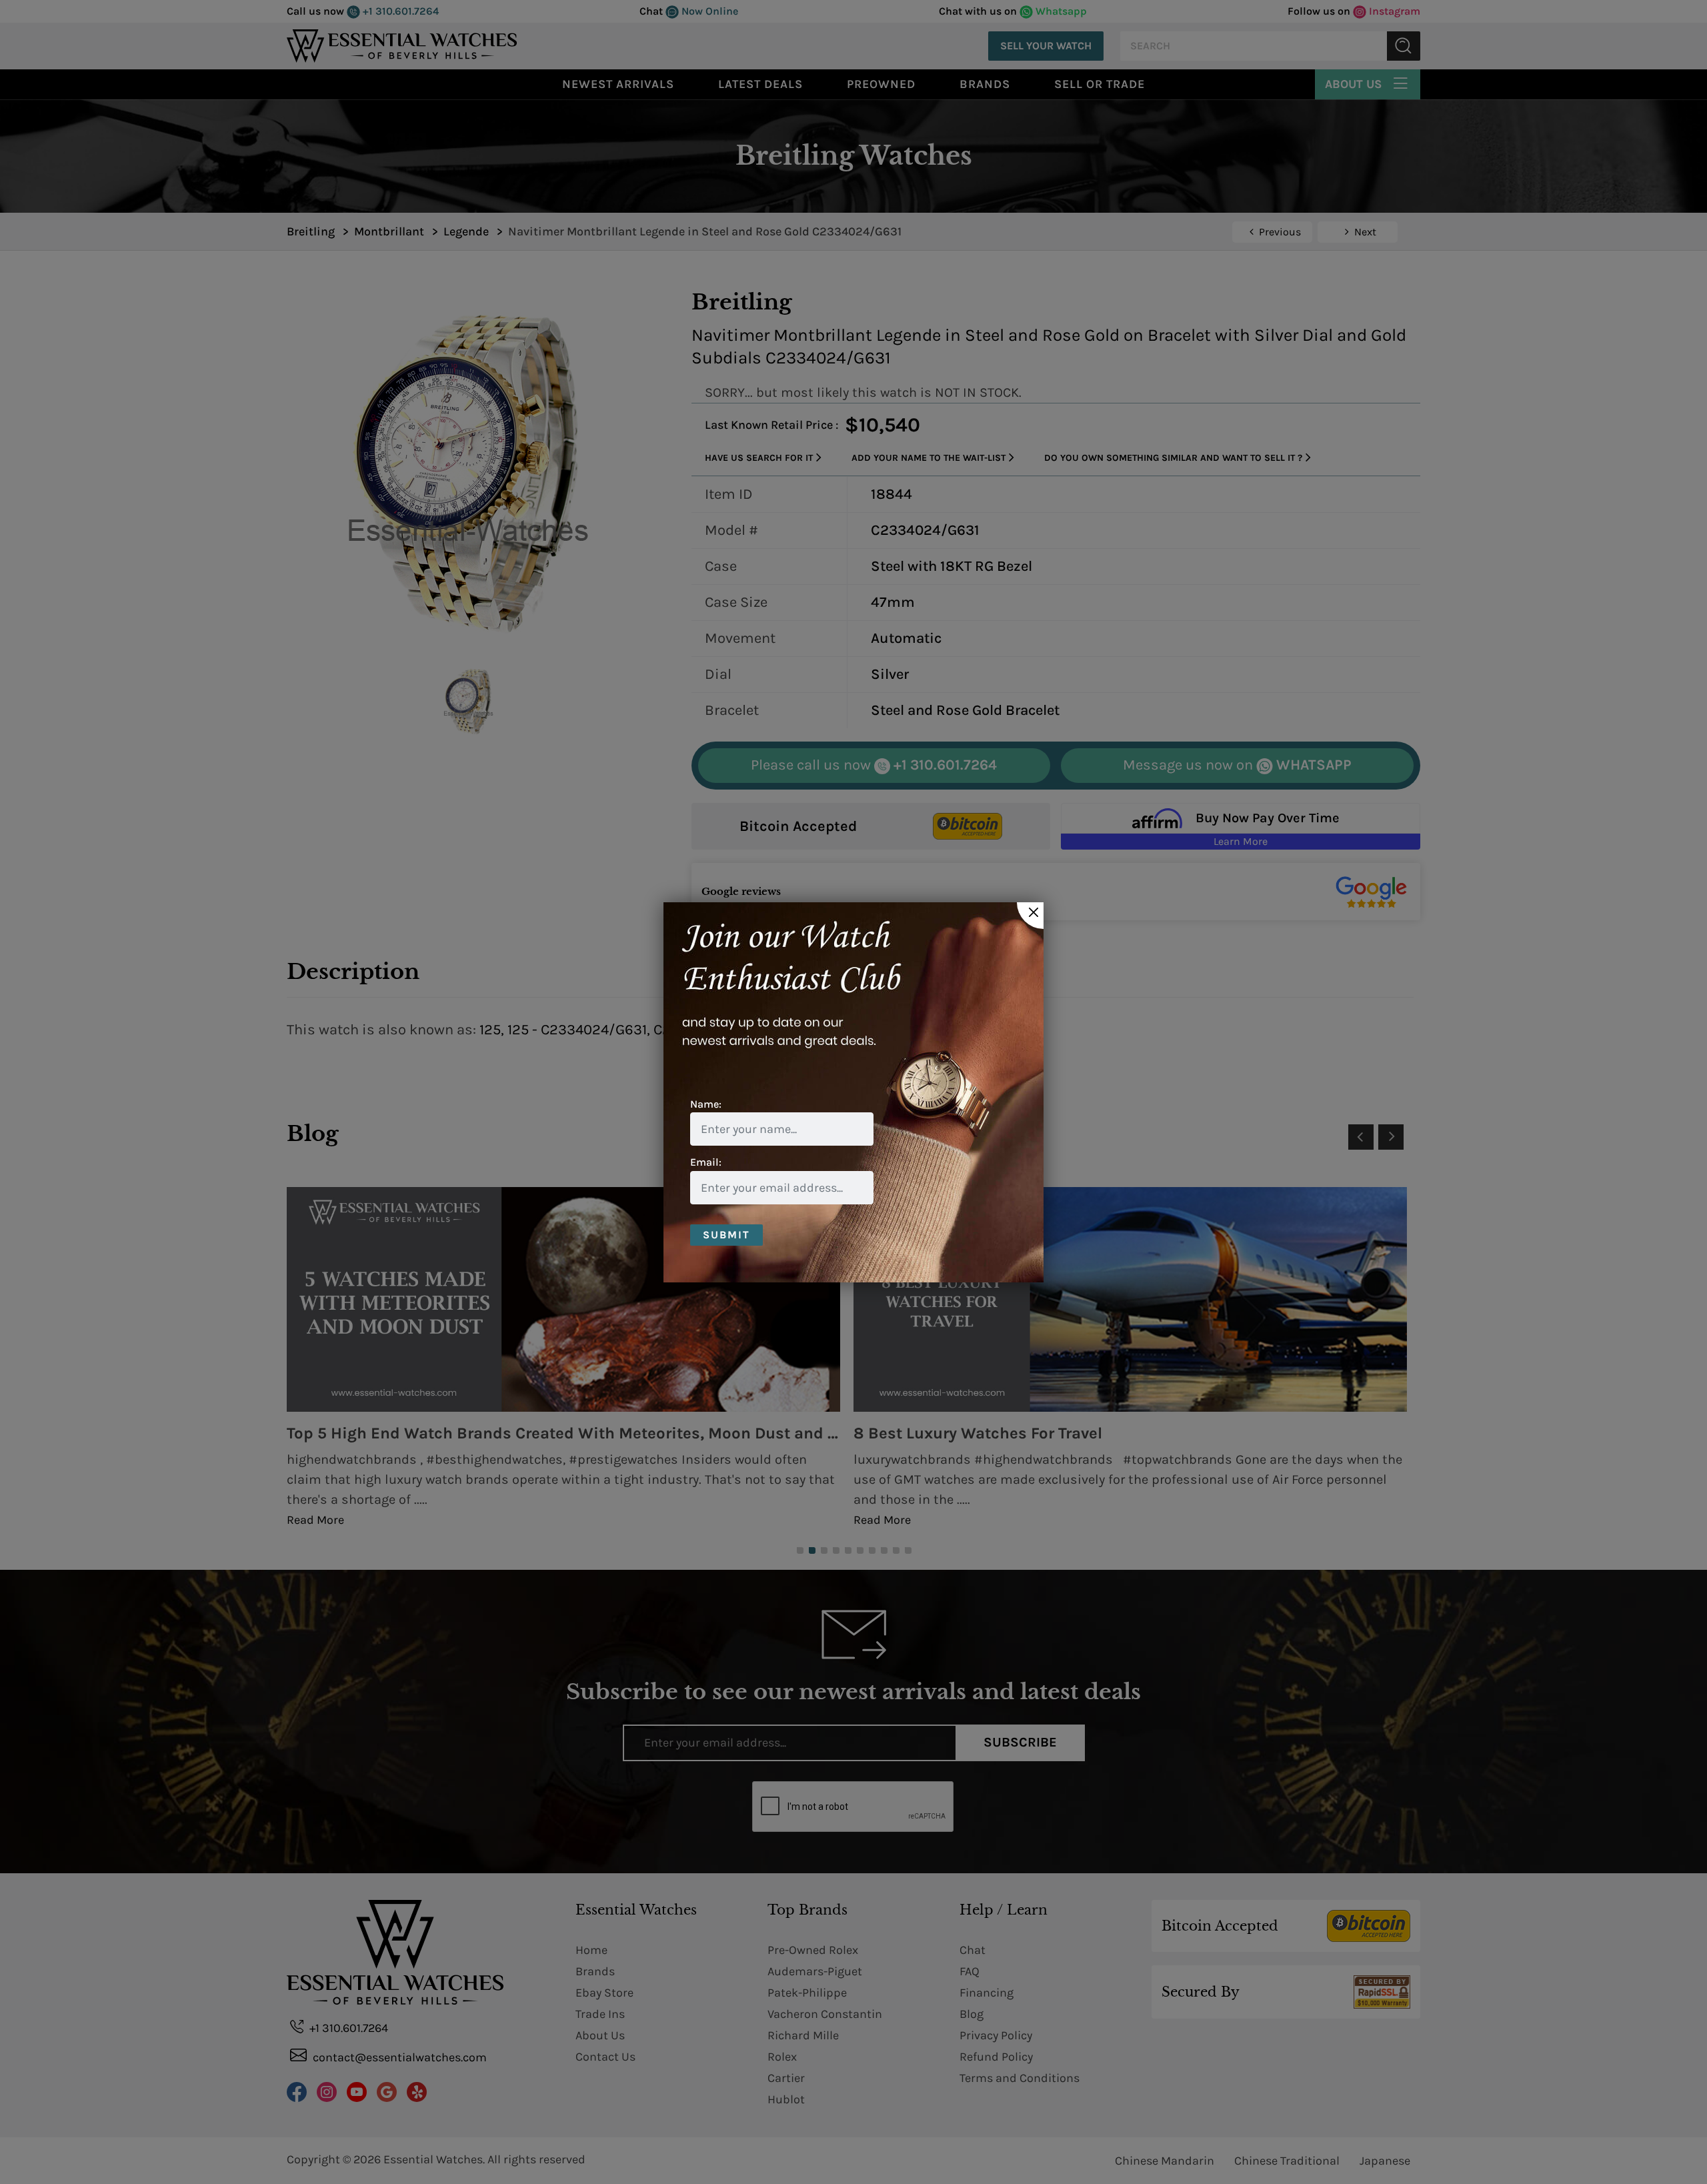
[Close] (1030, 916)
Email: (706, 1162)
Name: (706, 1104)
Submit (726, 1235)
